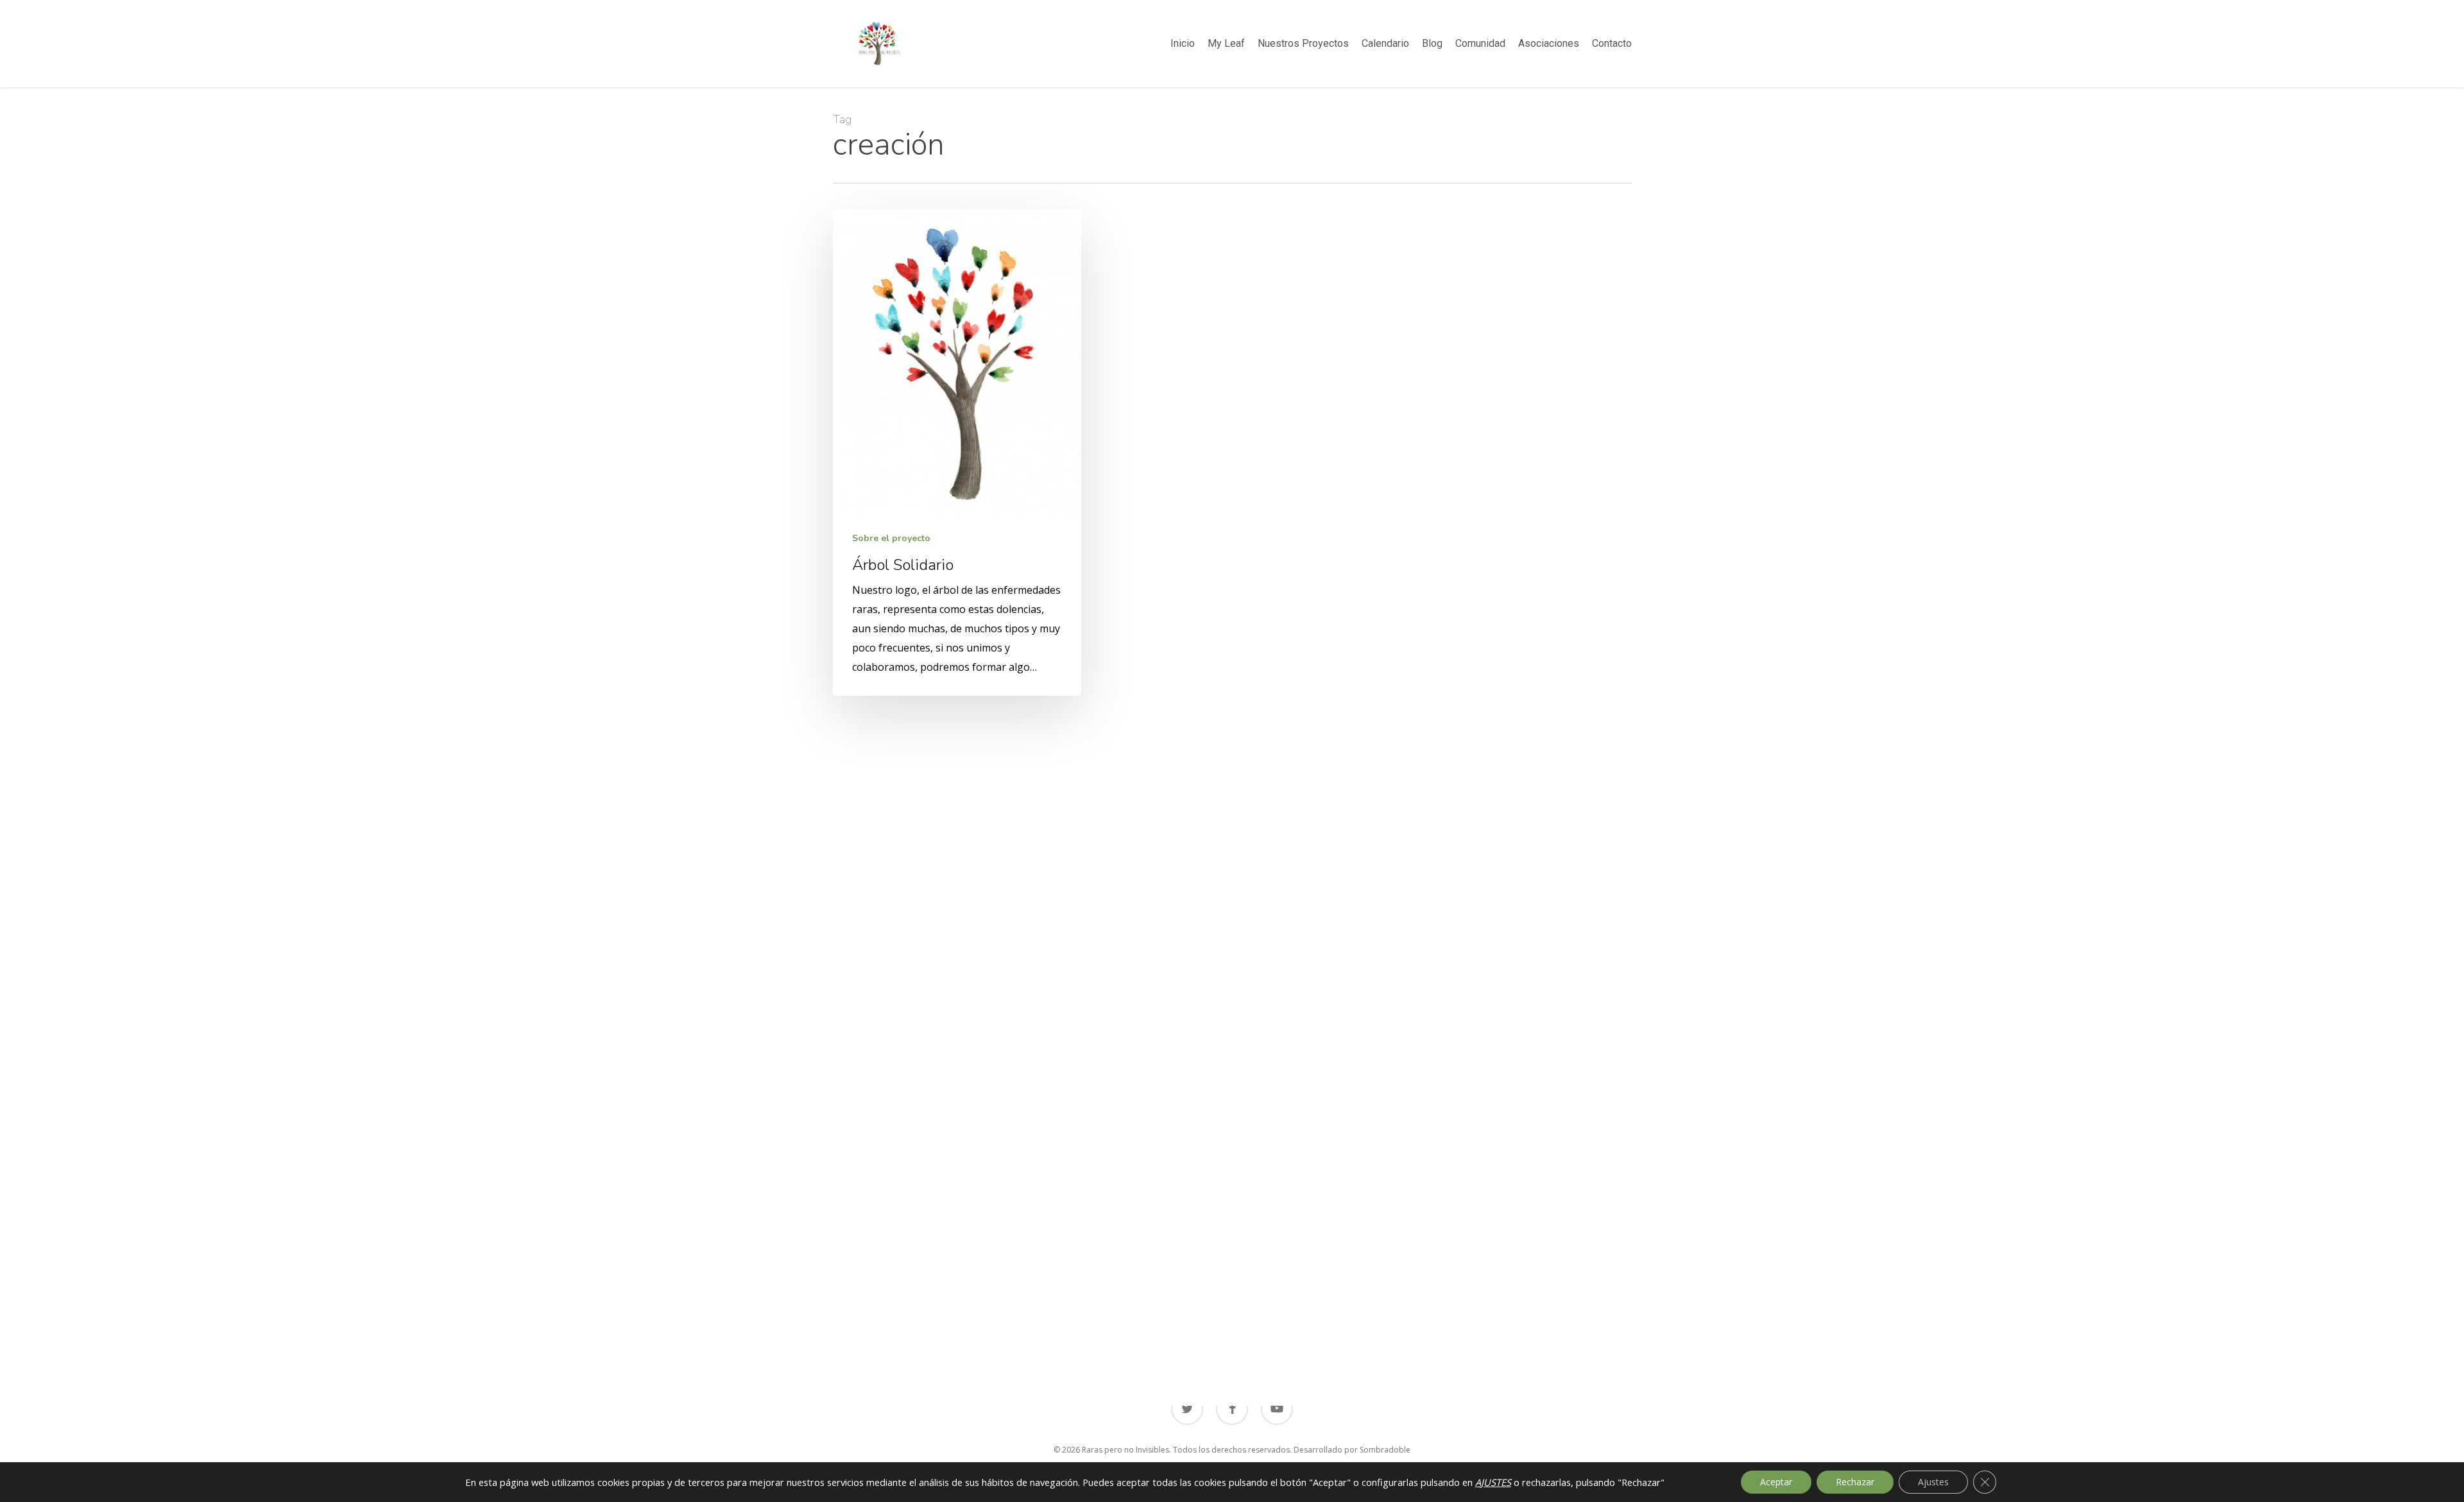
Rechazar (1855, 1482)
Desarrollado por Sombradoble (1352, 1450)
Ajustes (1933, 1482)
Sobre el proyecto (891, 539)
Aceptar (1776, 1482)
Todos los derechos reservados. (1232, 1450)
